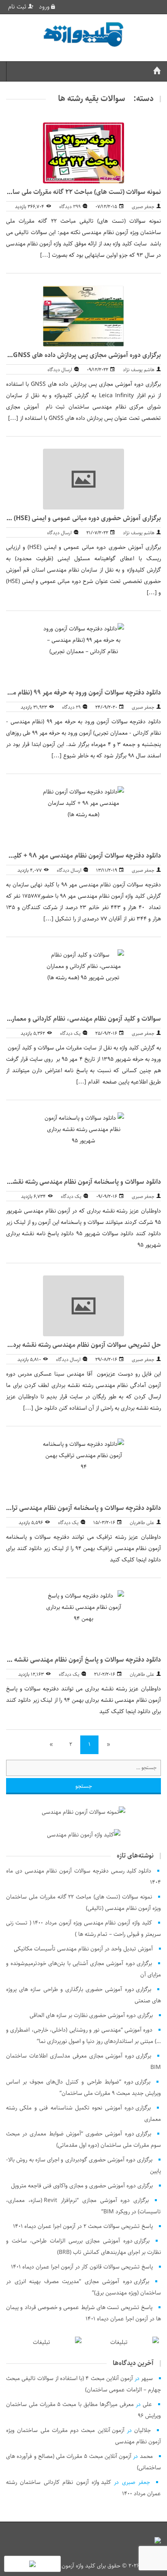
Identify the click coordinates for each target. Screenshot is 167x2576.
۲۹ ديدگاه (71, 707)
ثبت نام (18, 7)
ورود (45, 7)
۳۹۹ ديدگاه (70, 207)
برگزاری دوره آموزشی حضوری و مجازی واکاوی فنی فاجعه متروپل (82, 2186)
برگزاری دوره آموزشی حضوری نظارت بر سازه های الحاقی (91, 2015)
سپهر (147, 2378)
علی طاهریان (142, 1523)
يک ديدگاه (70, 1033)
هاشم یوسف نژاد (139, 370)
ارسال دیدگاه (60, 370)
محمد (146, 2456)
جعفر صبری (143, 207)
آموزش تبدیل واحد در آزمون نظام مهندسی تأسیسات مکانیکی (83, 1949)
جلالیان (142, 2430)
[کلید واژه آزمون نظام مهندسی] (83, 35)
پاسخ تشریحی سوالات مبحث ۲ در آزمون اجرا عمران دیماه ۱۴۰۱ (83, 2226)
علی (147, 2404)
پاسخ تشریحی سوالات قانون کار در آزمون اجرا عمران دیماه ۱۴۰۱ (82, 2267)
